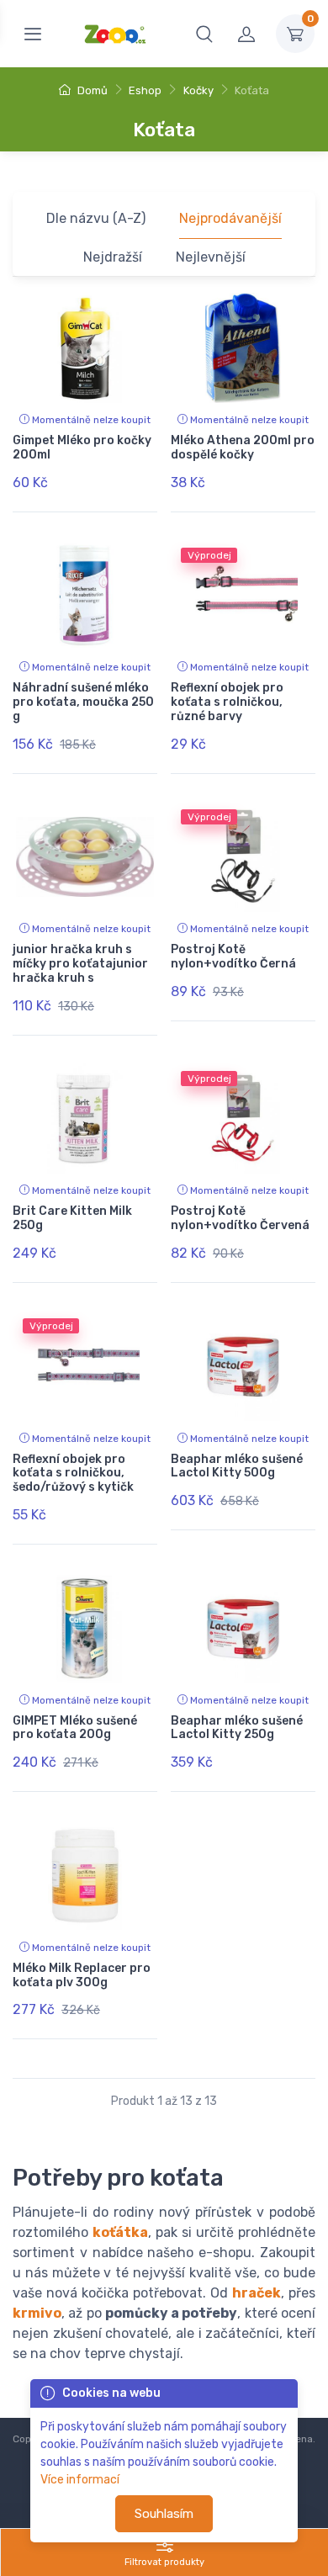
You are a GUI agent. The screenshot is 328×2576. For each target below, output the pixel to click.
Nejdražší (113, 257)
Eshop (145, 90)
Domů (91, 90)
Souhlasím (164, 2514)
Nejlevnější (211, 257)
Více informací (80, 2480)
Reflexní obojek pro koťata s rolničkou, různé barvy (227, 702)
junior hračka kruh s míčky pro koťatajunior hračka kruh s (80, 964)
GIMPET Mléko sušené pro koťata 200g (75, 1728)
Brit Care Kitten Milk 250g (72, 1218)
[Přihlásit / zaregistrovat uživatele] (246, 34)
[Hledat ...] (204, 34)
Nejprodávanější (230, 218)
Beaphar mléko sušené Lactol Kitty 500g (237, 1466)
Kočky (198, 90)
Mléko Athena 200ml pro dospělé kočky (243, 448)
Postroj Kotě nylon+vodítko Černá (233, 957)
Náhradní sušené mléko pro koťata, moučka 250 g (83, 702)
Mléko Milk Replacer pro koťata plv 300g (82, 1975)
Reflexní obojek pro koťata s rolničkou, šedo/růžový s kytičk (73, 1474)
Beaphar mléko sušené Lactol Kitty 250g (237, 1728)
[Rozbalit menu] (33, 34)
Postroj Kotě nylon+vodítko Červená (240, 1218)
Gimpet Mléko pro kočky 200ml (82, 448)
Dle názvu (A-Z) (96, 218)
